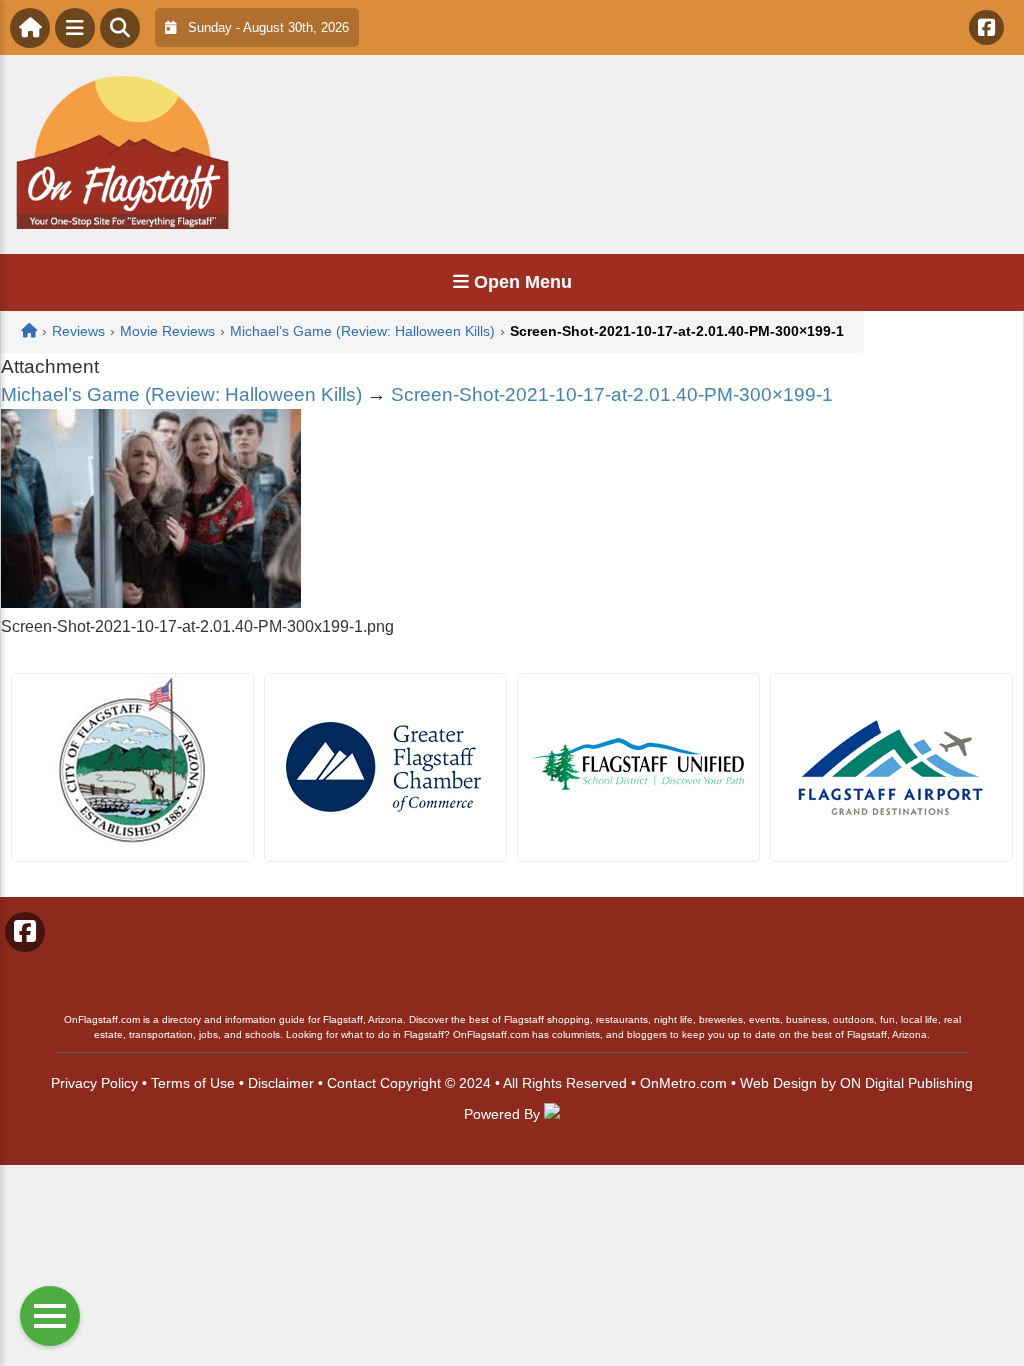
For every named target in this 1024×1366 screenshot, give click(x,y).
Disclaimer (281, 1083)
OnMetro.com (683, 1083)
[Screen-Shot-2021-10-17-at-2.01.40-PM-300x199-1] (151, 602)
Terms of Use (193, 1083)
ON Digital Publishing (906, 1083)
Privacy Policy (94, 1083)
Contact (351, 1083)
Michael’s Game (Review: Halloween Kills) (181, 394)
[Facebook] (986, 27)
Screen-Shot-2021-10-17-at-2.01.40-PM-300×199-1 (612, 394)
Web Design (778, 1083)
